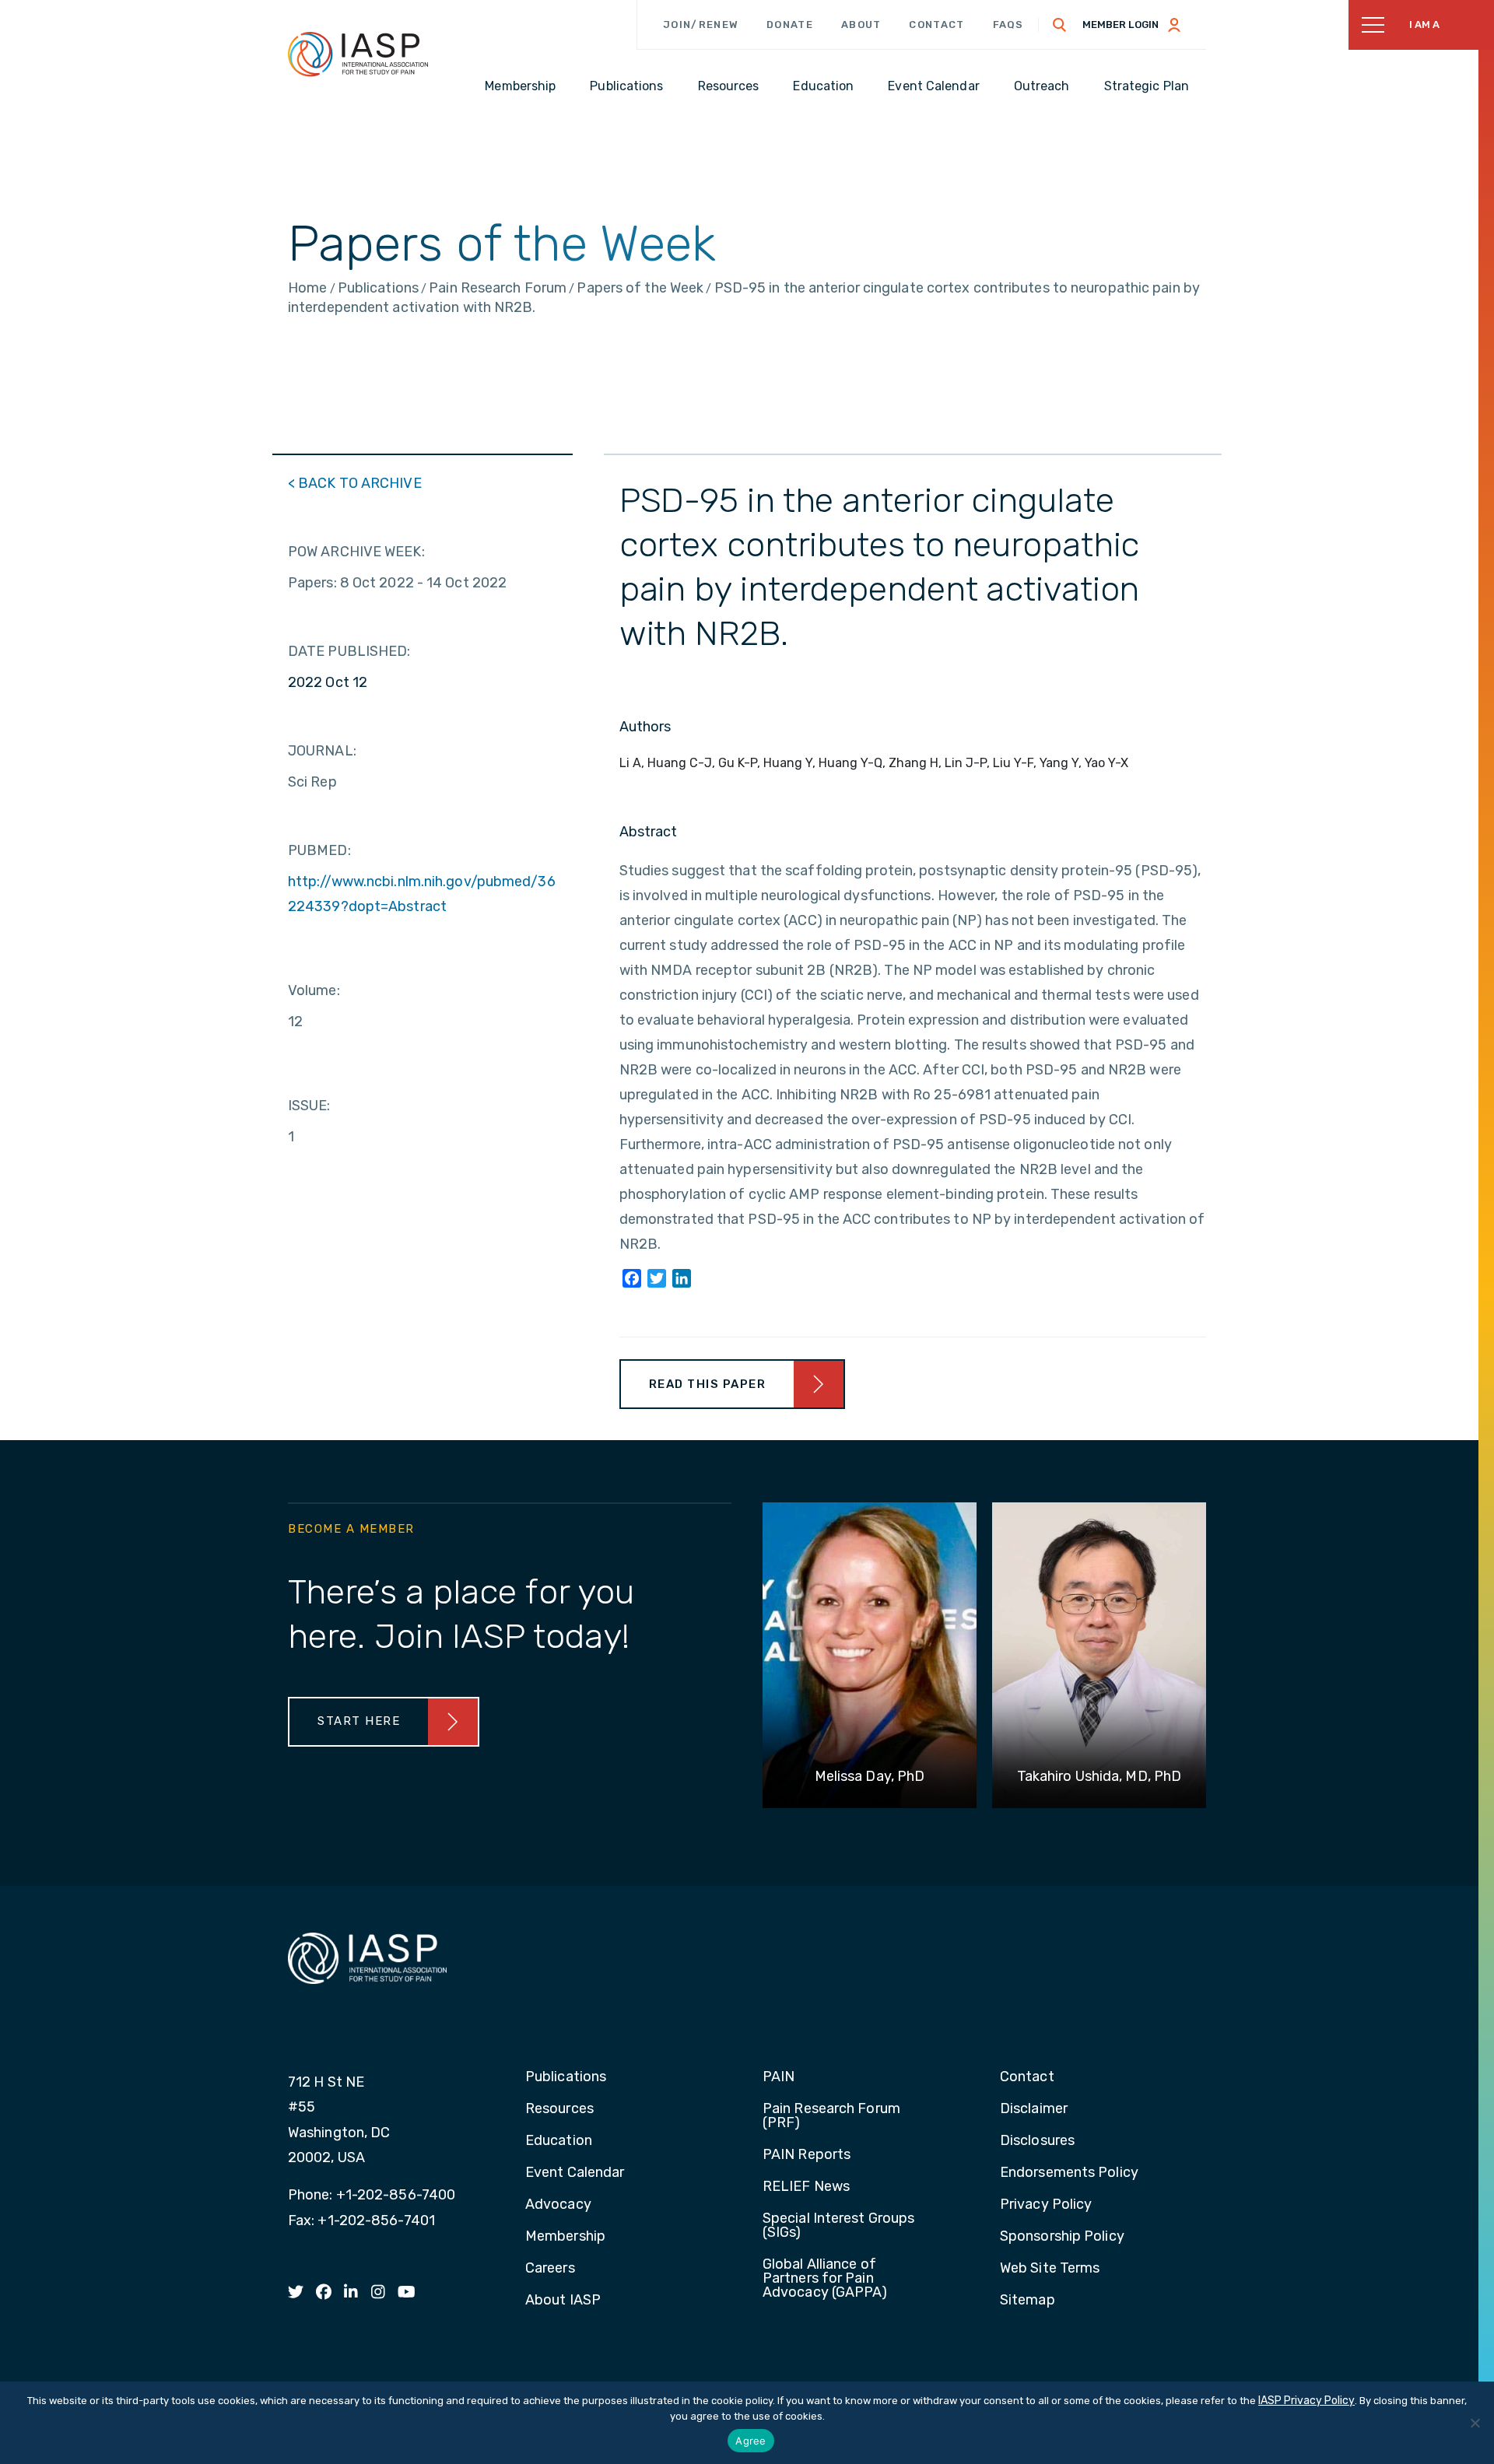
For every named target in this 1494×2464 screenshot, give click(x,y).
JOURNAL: (322, 751)
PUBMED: (319, 850)
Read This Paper (708, 1384)
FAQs (1008, 25)
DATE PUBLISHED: (349, 651)
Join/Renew (701, 25)
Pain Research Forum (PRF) (831, 2116)
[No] (1475, 2423)
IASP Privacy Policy (1306, 2401)
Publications (566, 2077)
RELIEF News (806, 2187)
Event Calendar (575, 2173)
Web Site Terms (1050, 2269)
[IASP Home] (358, 54)
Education (559, 2141)
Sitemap (1028, 2301)
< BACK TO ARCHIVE (355, 483)
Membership (565, 2237)
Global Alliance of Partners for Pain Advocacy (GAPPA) (825, 2279)
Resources (559, 2109)
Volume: (314, 990)
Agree (751, 2441)
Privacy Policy (1046, 2205)
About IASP (563, 2301)
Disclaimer (1034, 2109)
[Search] (1060, 25)
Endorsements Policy (1069, 2173)
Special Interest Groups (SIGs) (838, 2226)
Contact (936, 25)
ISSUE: (309, 1106)
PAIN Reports (807, 2155)
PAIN (779, 2077)
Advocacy (558, 2205)
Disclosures (1037, 2141)
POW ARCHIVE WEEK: (356, 552)
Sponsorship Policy (1062, 2237)
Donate (790, 25)
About (861, 25)
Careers (550, 2269)
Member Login (1120, 25)
